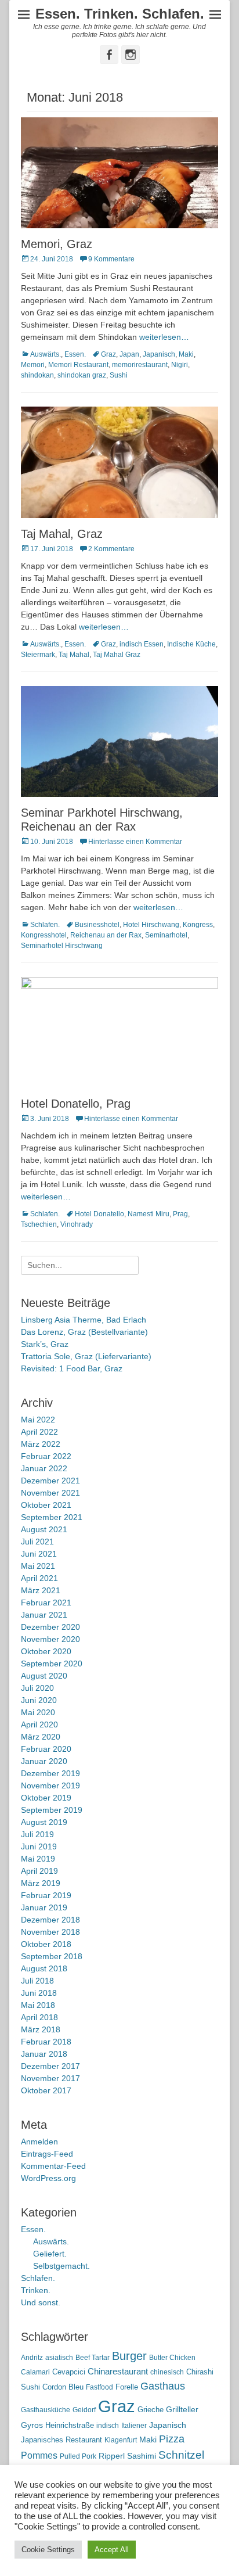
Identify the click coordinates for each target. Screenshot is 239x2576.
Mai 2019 (38, 1859)
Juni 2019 (39, 1846)
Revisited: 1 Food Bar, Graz (72, 1368)
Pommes (39, 2455)
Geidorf (84, 2410)
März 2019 (41, 1883)
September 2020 (52, 1664)
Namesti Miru (149, 1214)
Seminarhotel (166, 935)
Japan (129, 354)
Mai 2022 (38, 1420)
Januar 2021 (44, 1615)
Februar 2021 (46, 1603)
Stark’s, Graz (45, 1344)
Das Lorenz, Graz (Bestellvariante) (84, 1332)
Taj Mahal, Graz (62, 534)
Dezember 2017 (50, 2066)
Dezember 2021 (50, 1481)
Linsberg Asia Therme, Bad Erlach (84, 1320)
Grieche (151, 2410)
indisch (108, 2426)
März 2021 (41, 1590)
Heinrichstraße (70, 2425)
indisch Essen (142, 644)
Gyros (32, 2425)
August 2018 (44, 1968)
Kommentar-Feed (53, 2166)
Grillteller (182, 2410)
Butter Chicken (172, 2358)
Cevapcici (69, 2372)
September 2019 (52, 1810)
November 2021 (50, 1493)
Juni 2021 (39, 1554)
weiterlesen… (164, 337)
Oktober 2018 (46, 1944)
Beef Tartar (93, 2358)
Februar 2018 (46, 2042)
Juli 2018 (37, 1981)
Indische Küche (191, 644)
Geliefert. (50, 2254)
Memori (33, 365)
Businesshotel (97, 925)
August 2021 (44, 1529)
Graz (108, 354)
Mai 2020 (38, 1712)
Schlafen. (45, 925)
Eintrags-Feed (47, 2154)
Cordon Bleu (63, 2387)
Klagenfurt (121, 2440)
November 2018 (50, 1932)
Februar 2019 (46, 1895)
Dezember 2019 (50, 1773)
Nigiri (180, 365)
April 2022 (39, 1432)
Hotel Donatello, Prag (76, 1104)
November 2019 (50, 1785)
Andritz (32, 2358)
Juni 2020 (39, 1700)
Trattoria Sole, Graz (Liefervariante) (86, 1356)
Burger (129, 2356)
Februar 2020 (46, 1749)
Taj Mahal (74, 655)
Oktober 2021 (46, 1505)
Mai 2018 (38, 2005)
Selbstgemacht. (61, 2266)
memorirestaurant (140, 365)
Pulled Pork (78, 2456)
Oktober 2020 (46, 1651)
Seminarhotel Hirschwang (62, 946)
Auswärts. (46, 354)
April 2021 (39, 1578)
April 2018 (39, 2017)
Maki (186, 354)
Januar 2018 (44, 2054)
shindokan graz (82, 375)
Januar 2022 (44, 1468)
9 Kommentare (111, 259)
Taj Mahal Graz (117, 655)
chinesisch (167, 2372)
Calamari (35, 2372)
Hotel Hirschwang (151, 925)
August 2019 (44, 1822)
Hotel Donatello (99, 1214)
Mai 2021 (38, 1566)
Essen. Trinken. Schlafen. (120, 14)
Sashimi (142, 2456)
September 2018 (52, 1956)
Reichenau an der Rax (106, 935)
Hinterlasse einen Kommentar (135, 842)
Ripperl (112, 2456)
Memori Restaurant (78, 365)
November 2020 (50, 1639)
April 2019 (39, 1871)
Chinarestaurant (118, 2371)
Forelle (127, 2387)
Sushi (119, 375)
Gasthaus (163, 2386)
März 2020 (41, 1737)
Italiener (134, 2426)
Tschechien (39, 1224)
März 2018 (41, 2029)
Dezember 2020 (50, 1627)
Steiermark (38, 655)
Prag (180, 1214)
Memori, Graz (57, 244)
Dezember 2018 (50, 1920)
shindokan (37, 375)
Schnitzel (181, 2455)
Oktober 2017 (46, 2090)
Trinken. (36, 2290)
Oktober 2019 (46, 1798)
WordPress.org (48, 2178)
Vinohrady (77, 1224)
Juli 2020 (37, 1688)
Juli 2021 (37, 1542)
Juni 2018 (39, 1993)
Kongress (198, 925)
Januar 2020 (44, 1761)
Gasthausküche (46, 2410)
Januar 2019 (44, 1907)
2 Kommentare (111, 549)
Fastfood (99, 2387)
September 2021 (52, 1517)
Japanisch (159, 354)
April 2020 (39, 1724)
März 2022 (41, 1444)
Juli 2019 (37, 1834)
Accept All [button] (112, 2550)
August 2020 (44, 1676)
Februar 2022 (46, 1456)
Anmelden (39, 2142)
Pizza (172, 2439)
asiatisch (59, 2358)
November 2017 (50, 2078)
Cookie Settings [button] (48, 2550)
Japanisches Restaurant (61, 2440)
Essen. (75, 354)
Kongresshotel (44, 935)
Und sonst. (41, 2302)
